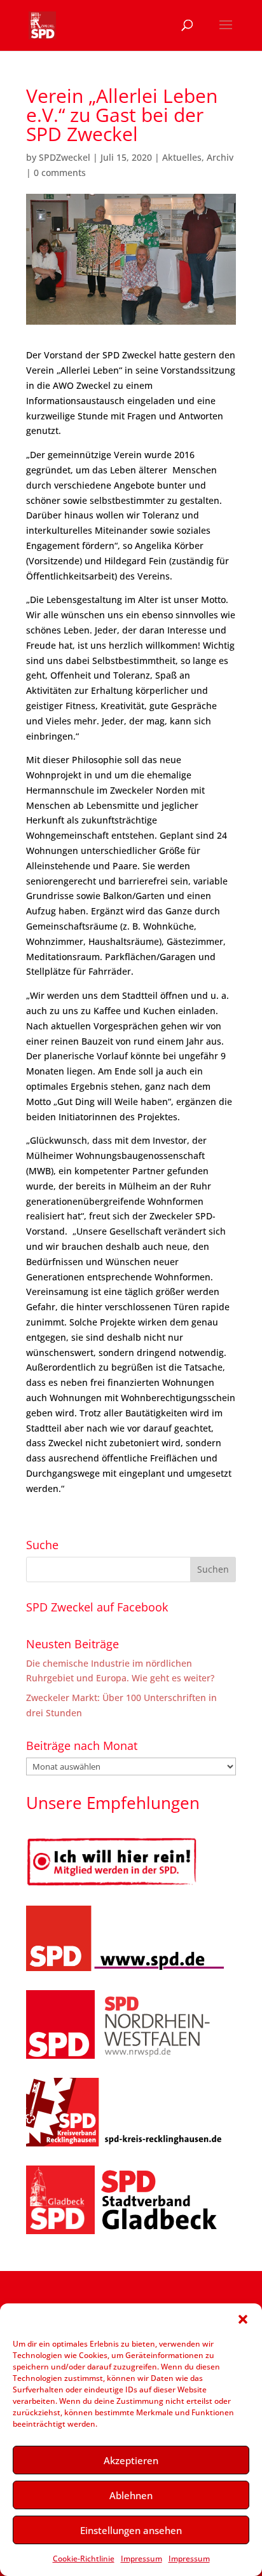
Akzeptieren (131, 2460)
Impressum (141, 2559)
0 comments (60, 173)
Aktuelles (182, 157)
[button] (243, 2319)
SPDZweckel (65, 157)
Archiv (220, 157)
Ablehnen (131, 2495)
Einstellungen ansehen (131, 2530)
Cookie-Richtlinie (84, 2559)
